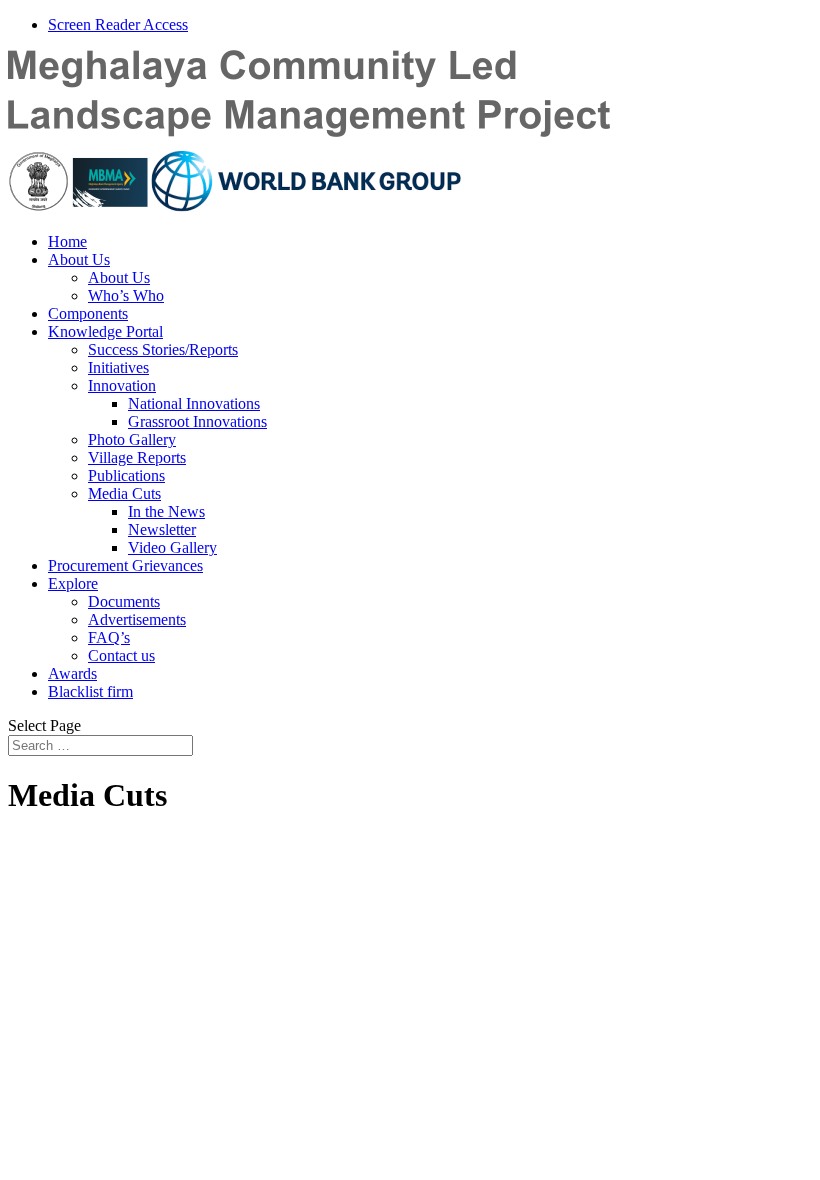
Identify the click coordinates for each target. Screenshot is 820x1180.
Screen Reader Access (118, 24)
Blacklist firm (90, 691)
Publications (126, 475)
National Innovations (194, 403)
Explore (73, 583)
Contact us (121, 655)
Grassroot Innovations (197, 421)
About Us (79, 259)
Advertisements (137, 619)
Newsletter (162, 529)
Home (67, 241)
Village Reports (137, 457)
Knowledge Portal (105, 331)
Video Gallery (172, 547)
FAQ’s (109, 637)
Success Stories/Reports (163, 349)
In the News (166, 511)
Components (88, 313)
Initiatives (118, 367)
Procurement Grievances (125, 565)
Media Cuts (124, 493)
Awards (72, 673)
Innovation (122, 385)
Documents (124, 601)
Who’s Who (126, 295)
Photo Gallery (132, 439)
